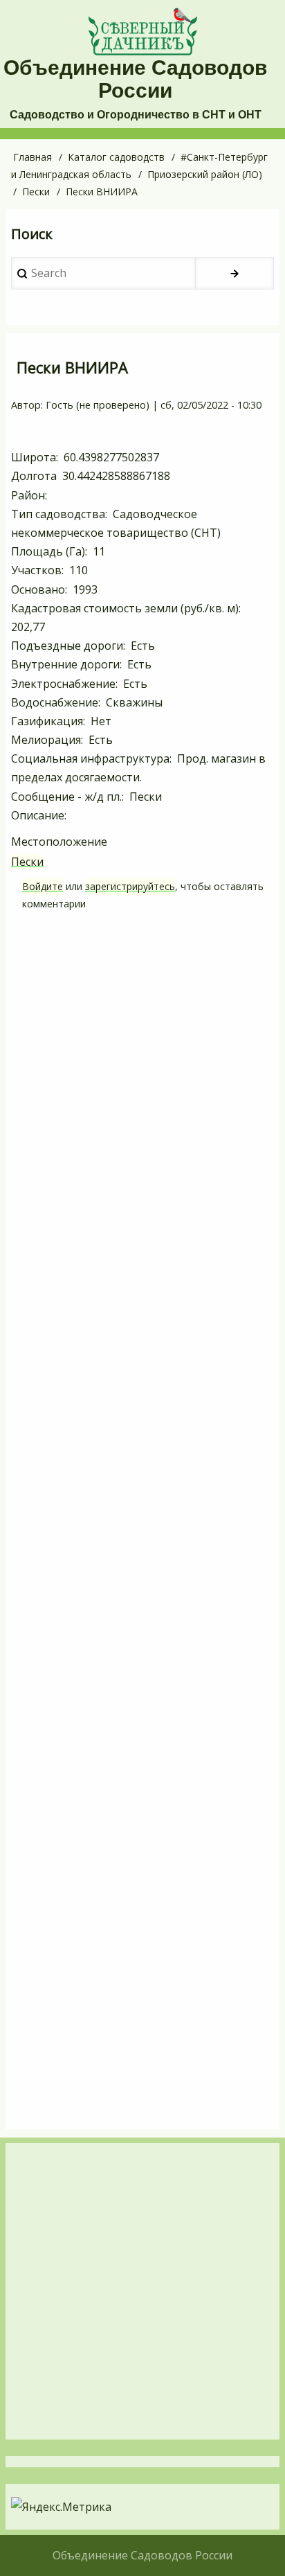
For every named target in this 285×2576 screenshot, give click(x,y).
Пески (36, 192)
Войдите (43, 886)
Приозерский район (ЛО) (205, 174)
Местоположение (59, 842)
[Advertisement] (142, 1525)
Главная (33, 157)
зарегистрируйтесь (130, 886)
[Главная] (142, 32)
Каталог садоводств (116, 157)
